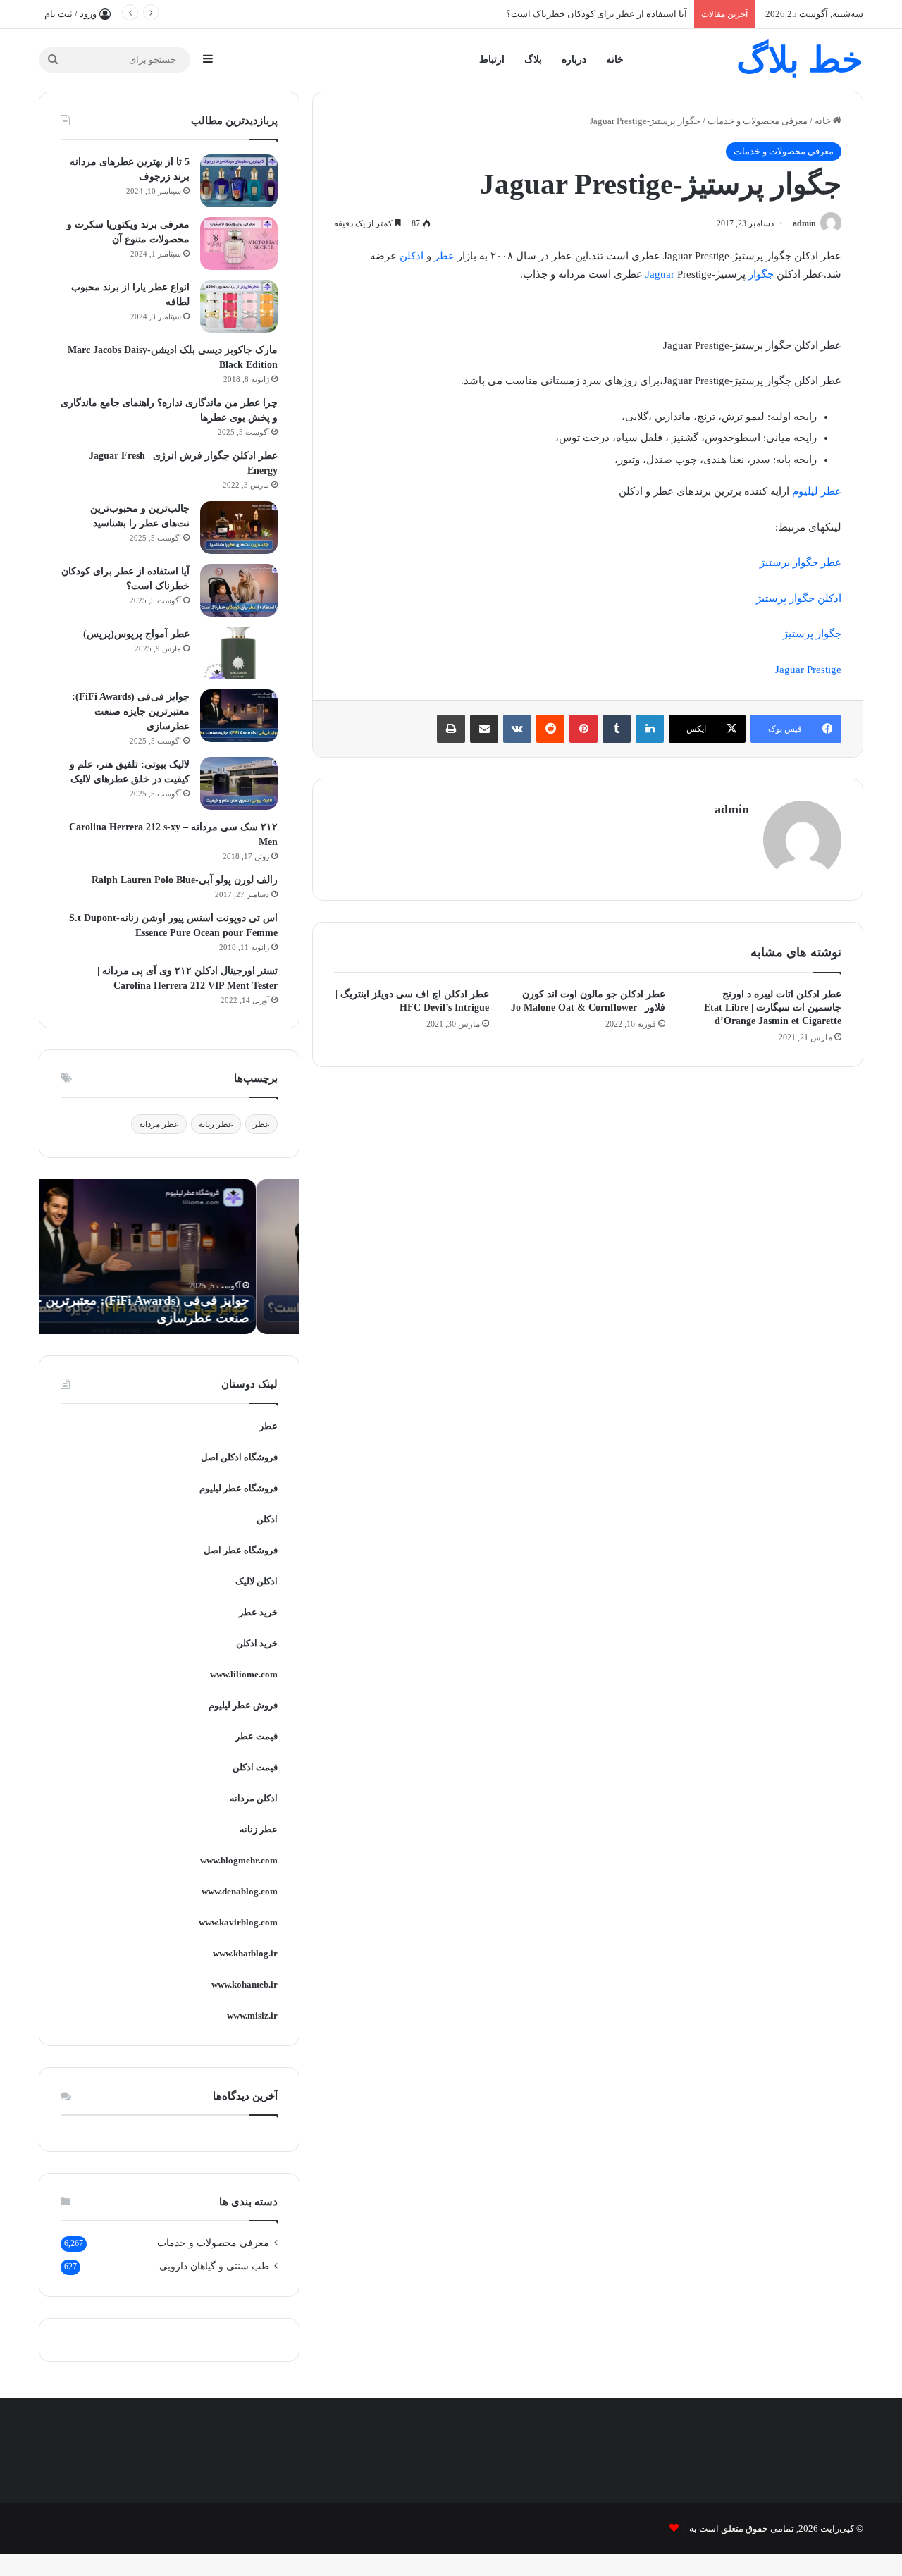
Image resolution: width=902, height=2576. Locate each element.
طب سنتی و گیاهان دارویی (214, 2266)
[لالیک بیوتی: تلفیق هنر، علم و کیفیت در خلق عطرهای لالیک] (239, 783)
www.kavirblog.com (238, 1922)
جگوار (761, 274)
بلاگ (533, 60)
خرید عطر (258, 1612)
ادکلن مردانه (254, 1798)
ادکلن (412, 256)
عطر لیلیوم (817, 491)
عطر (444, 256)
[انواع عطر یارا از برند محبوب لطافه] (239, 306)
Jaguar (660, 274)
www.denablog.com (240, 1891)
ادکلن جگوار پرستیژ (799, 598)
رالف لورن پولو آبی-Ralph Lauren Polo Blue (185, 880)
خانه (615, 60)
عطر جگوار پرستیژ (801, 562)
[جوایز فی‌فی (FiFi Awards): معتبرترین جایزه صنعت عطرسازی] (239, 716)
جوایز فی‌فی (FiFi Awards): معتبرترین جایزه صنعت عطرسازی (131, 711)
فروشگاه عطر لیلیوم (239, 1488)
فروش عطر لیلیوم (243, 1705)
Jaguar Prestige (808, 670)
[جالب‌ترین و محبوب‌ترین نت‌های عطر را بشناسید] (239, 528)
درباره (574, 60)
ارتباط (492, 60)
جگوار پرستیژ (812, 634)
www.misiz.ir (252, 2015)
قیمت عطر (257, 1736)
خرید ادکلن (257, 1643)
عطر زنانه (216, 1124)
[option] (169, 1257)
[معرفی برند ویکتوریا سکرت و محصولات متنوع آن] (239, 244)
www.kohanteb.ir (245, 1984)
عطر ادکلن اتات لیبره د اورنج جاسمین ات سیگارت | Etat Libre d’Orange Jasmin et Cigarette (773, 1007)
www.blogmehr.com (239, 1860)
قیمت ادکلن (255, 1767)
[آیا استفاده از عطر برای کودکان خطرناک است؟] (239, 590)
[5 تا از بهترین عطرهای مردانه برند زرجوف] (239, 181)
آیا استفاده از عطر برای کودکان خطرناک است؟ (597, 14)
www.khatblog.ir (245, 1953)
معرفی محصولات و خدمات (758, 121)
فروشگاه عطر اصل (241, 1550)
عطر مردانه (159, 1124)
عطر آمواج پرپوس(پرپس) (136, 634)
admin (804, 223)
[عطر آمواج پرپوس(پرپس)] (239, 653)
